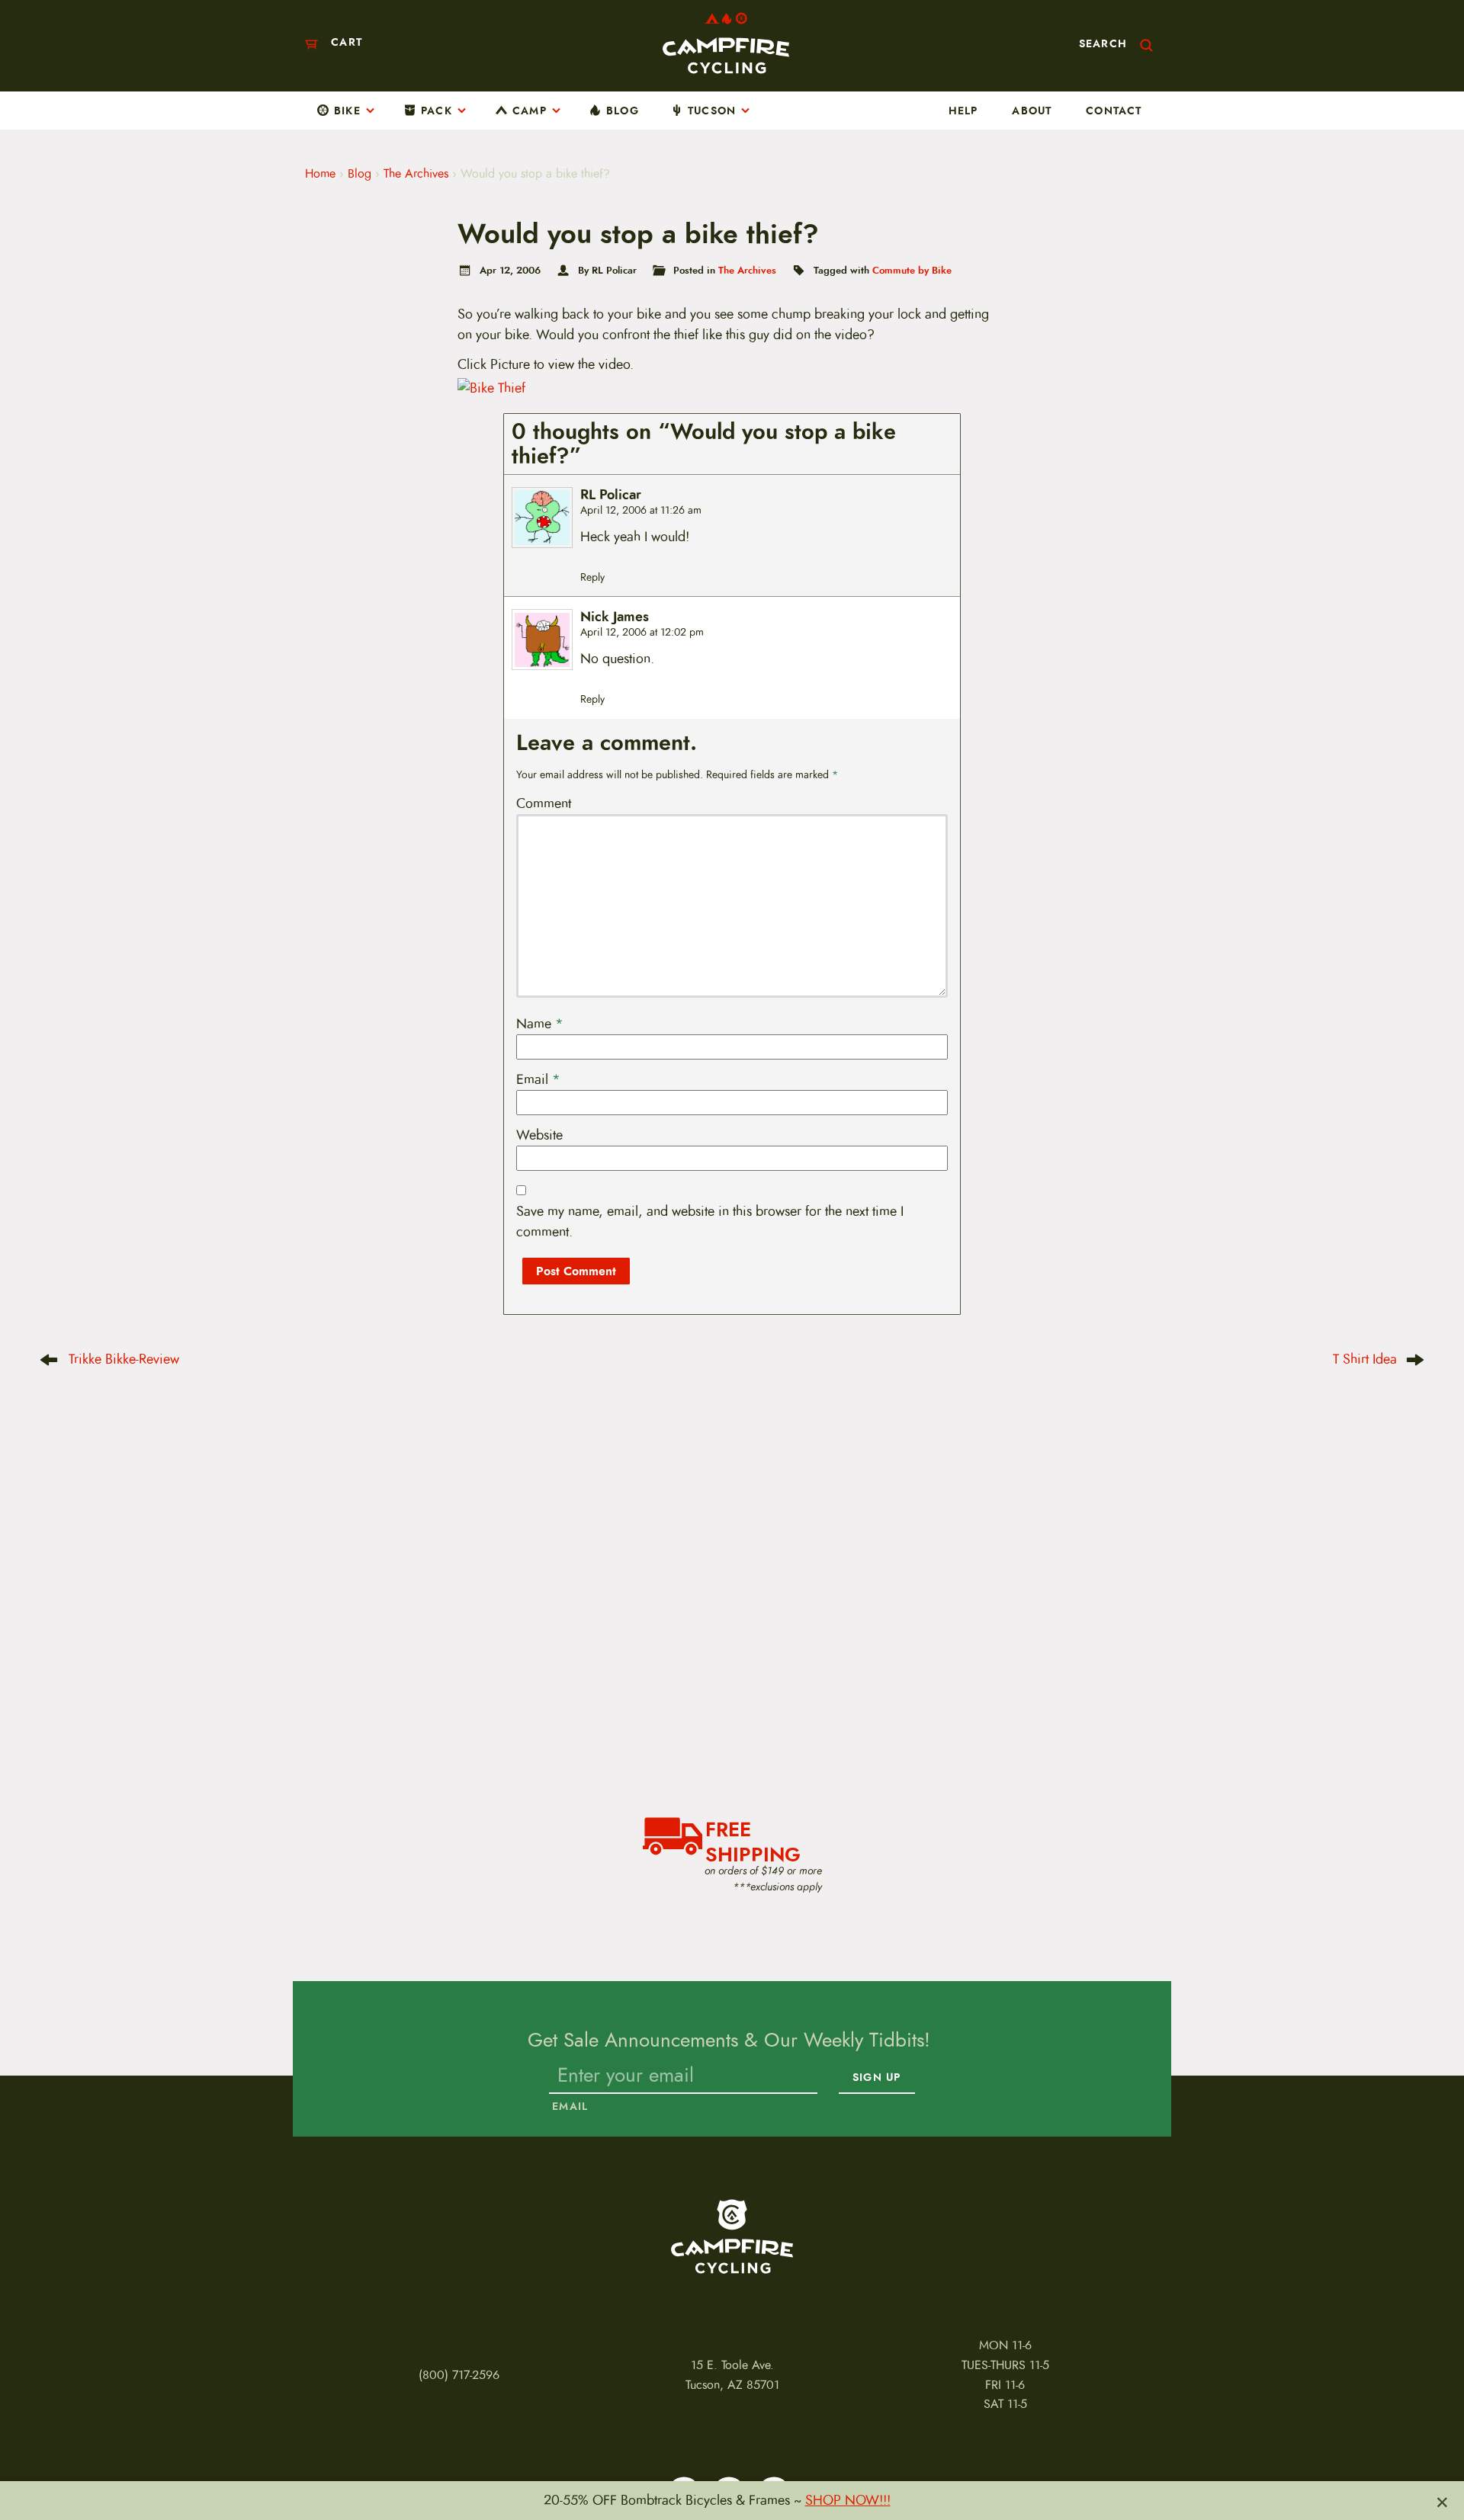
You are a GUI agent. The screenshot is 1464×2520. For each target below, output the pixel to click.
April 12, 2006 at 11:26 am (641, 510)
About (1032, 111)
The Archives (416, 174)
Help (963, 111)
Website (539, 1135)
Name (540, 1024)
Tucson (712, 111)
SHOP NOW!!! (848, 2500)
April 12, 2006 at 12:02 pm (642, 632)
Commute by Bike (912, 270)
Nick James (615, 617)
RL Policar (611, 495)
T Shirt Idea (1365, 1359)
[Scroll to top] (38, 2466)
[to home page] (726, 43)
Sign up (876, 2078)
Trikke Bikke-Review (124, 1359)
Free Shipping (753, 1840)
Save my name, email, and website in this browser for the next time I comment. (710, 1222)
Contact (1114, 111)
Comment (544, 803)
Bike (347, 111)
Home (320, 174)
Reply (592, 577)
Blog (623, 111)
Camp (530, 111)
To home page (732, 2236)
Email (538, 1079)
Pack (437, 111)
